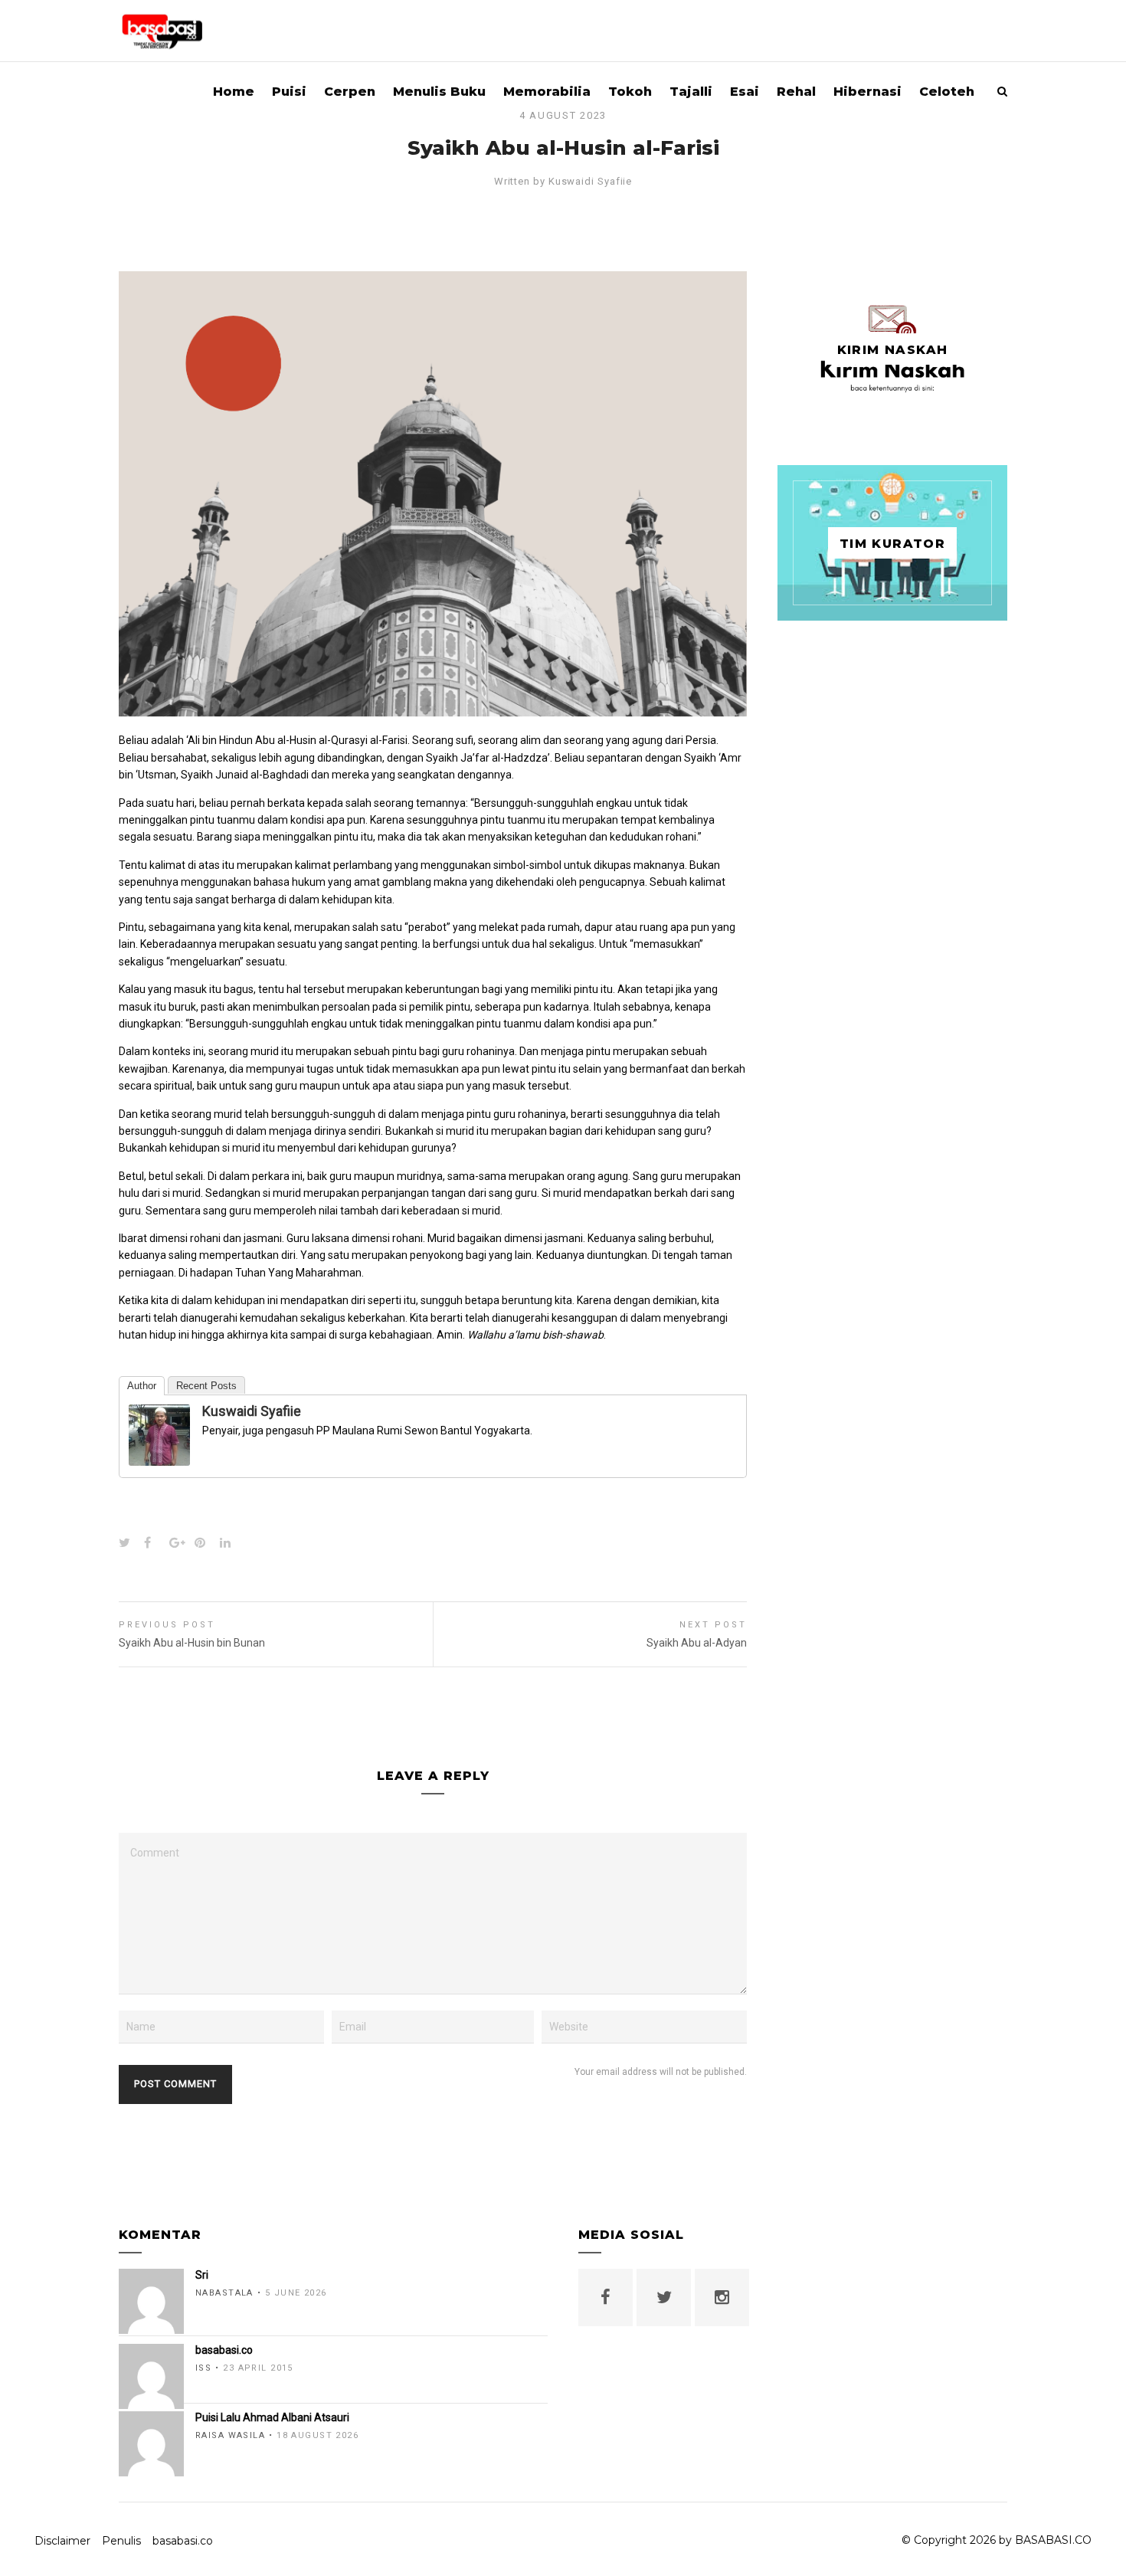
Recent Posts (206, 1386)
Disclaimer (62, 2541)
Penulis (121, 2541)
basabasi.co (183, 2541)
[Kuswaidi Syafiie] (159, 1457)
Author (142, 1386)
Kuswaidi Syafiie (591, 181)
